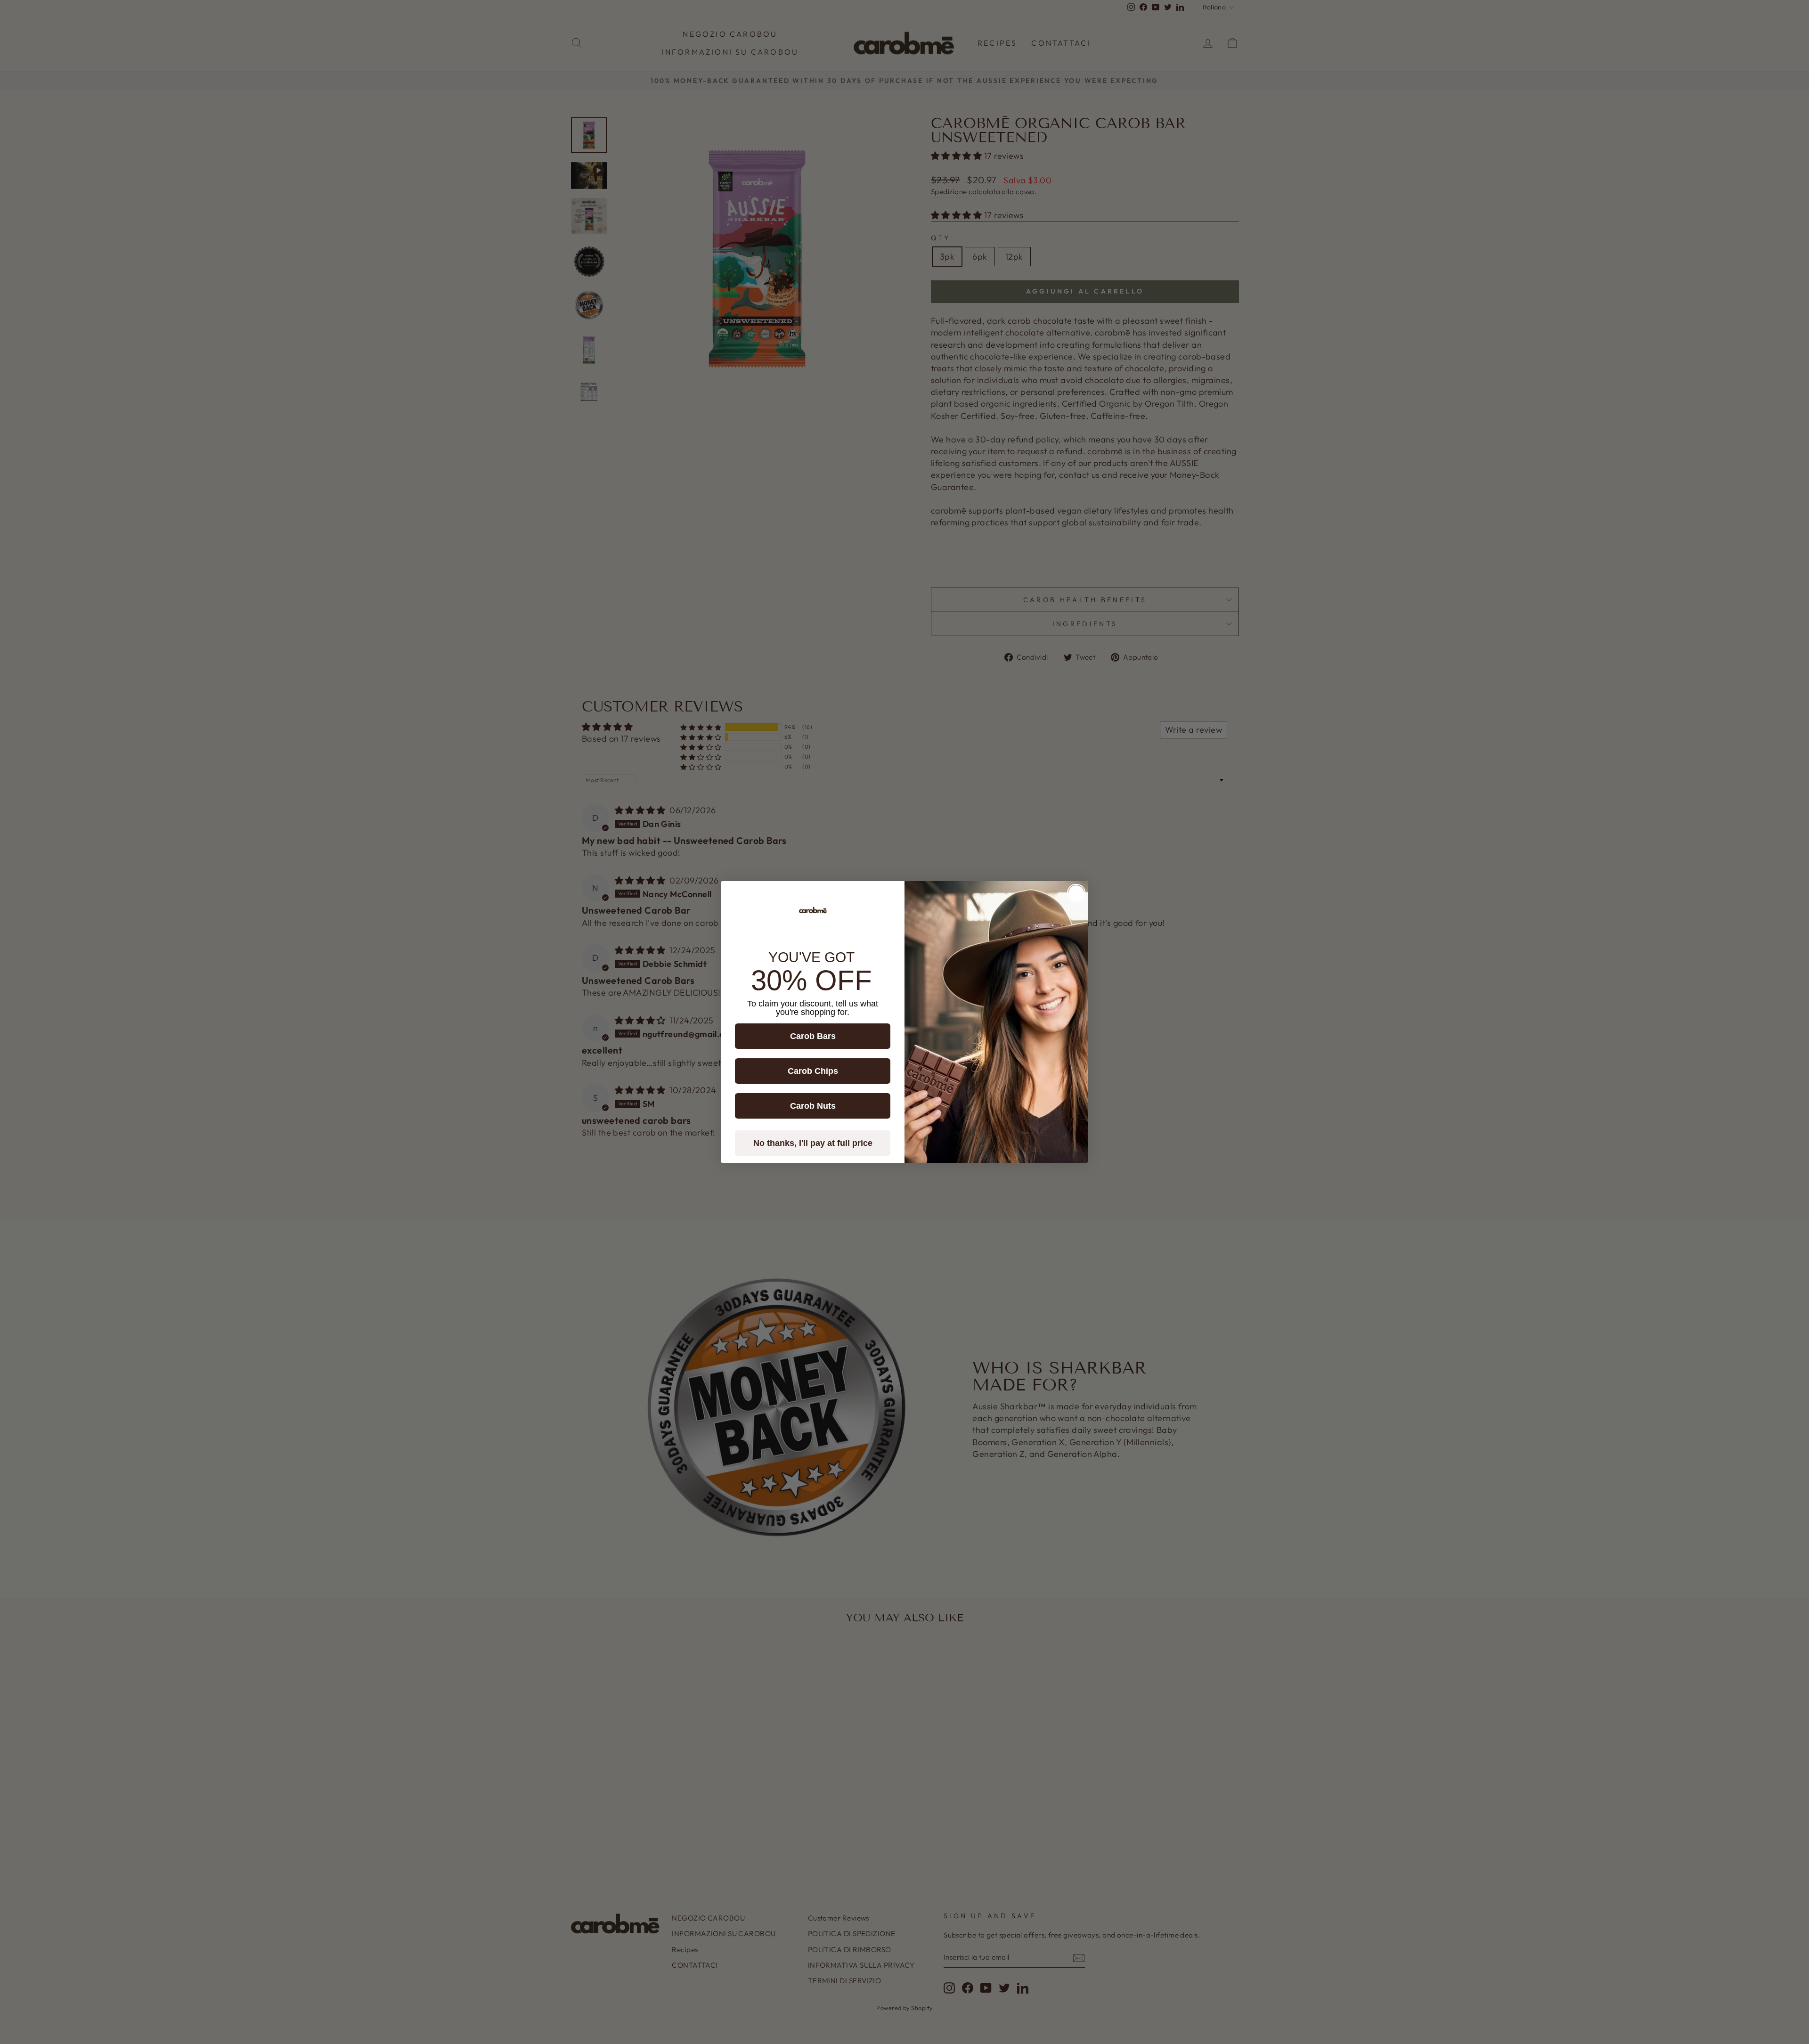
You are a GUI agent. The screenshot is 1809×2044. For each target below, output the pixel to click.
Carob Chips (813, 1071)
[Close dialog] (1076, 893)
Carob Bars (813, 1036)
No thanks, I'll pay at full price (813, 1143)
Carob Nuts (813, 1106)
